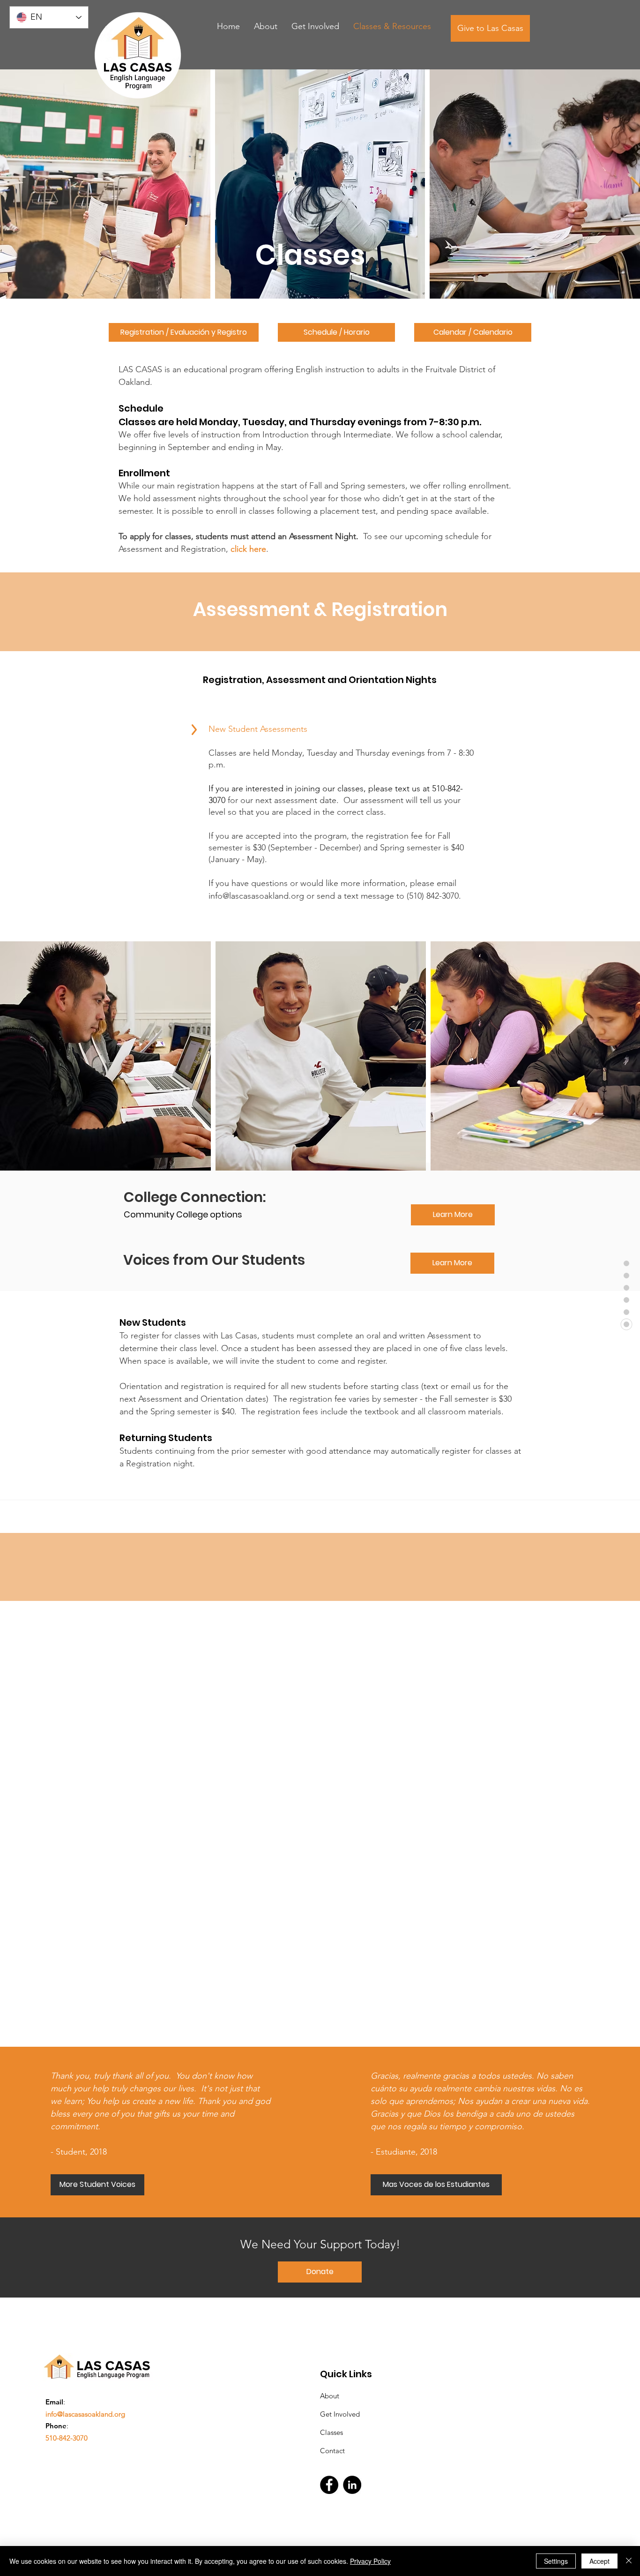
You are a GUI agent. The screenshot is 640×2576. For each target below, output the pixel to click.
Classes (331, 2432)
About (330, 2396)
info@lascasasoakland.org (256, 896)
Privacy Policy (370, 2561)
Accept (599, 2561)
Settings (556, 2561)
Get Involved (340, 2414)
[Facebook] (329, 2485)
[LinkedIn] (352, 2485)
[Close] (629, 2561)
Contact (332, 2451)
